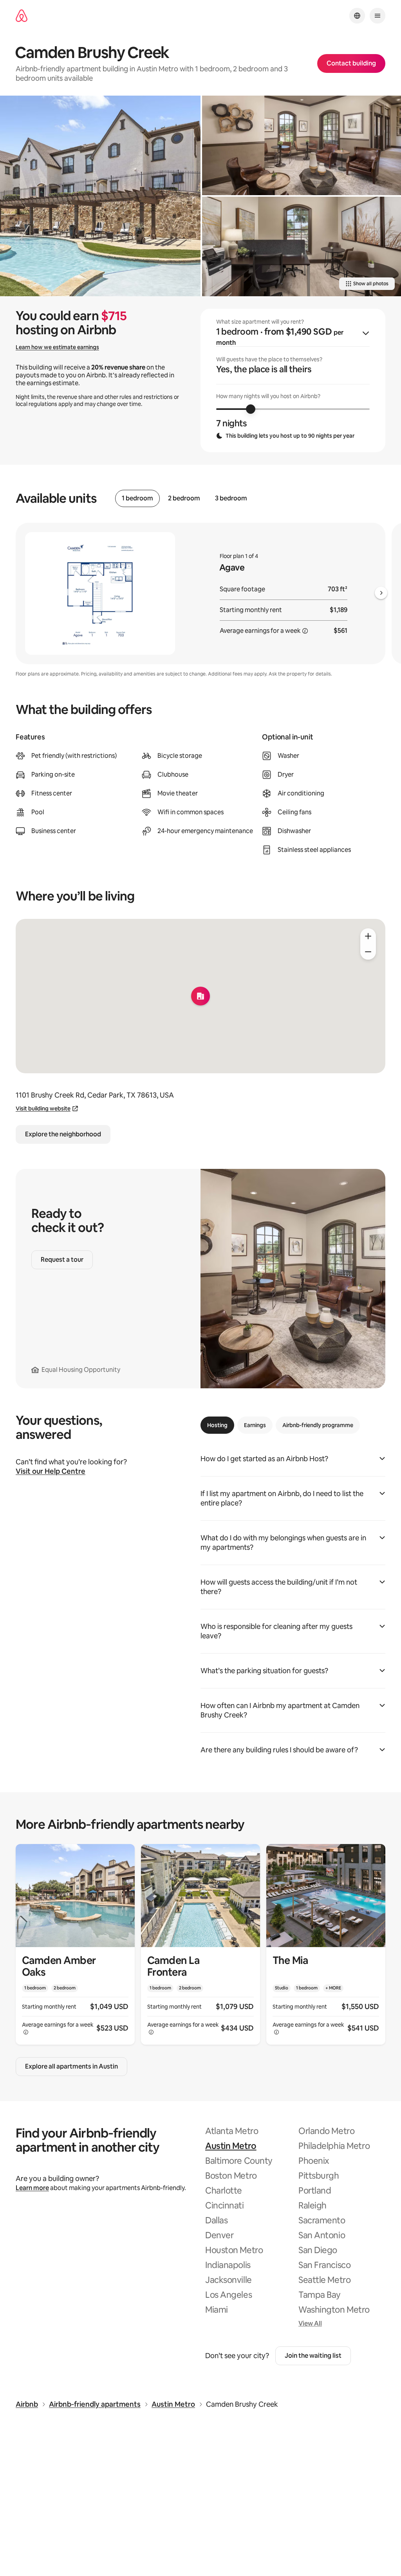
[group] (293, 380)
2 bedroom (184, 498)
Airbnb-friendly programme (318, 1425)
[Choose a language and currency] (357, 16)
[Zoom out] (368, 952)
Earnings (255, 1425)
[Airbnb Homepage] (22, 16)
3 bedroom (231, 498)
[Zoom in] (368, 936)
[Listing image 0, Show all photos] (100, 196)
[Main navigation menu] (378, 16)
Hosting (217, 1425)
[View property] (75, 1944)
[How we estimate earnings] (305, 631)
